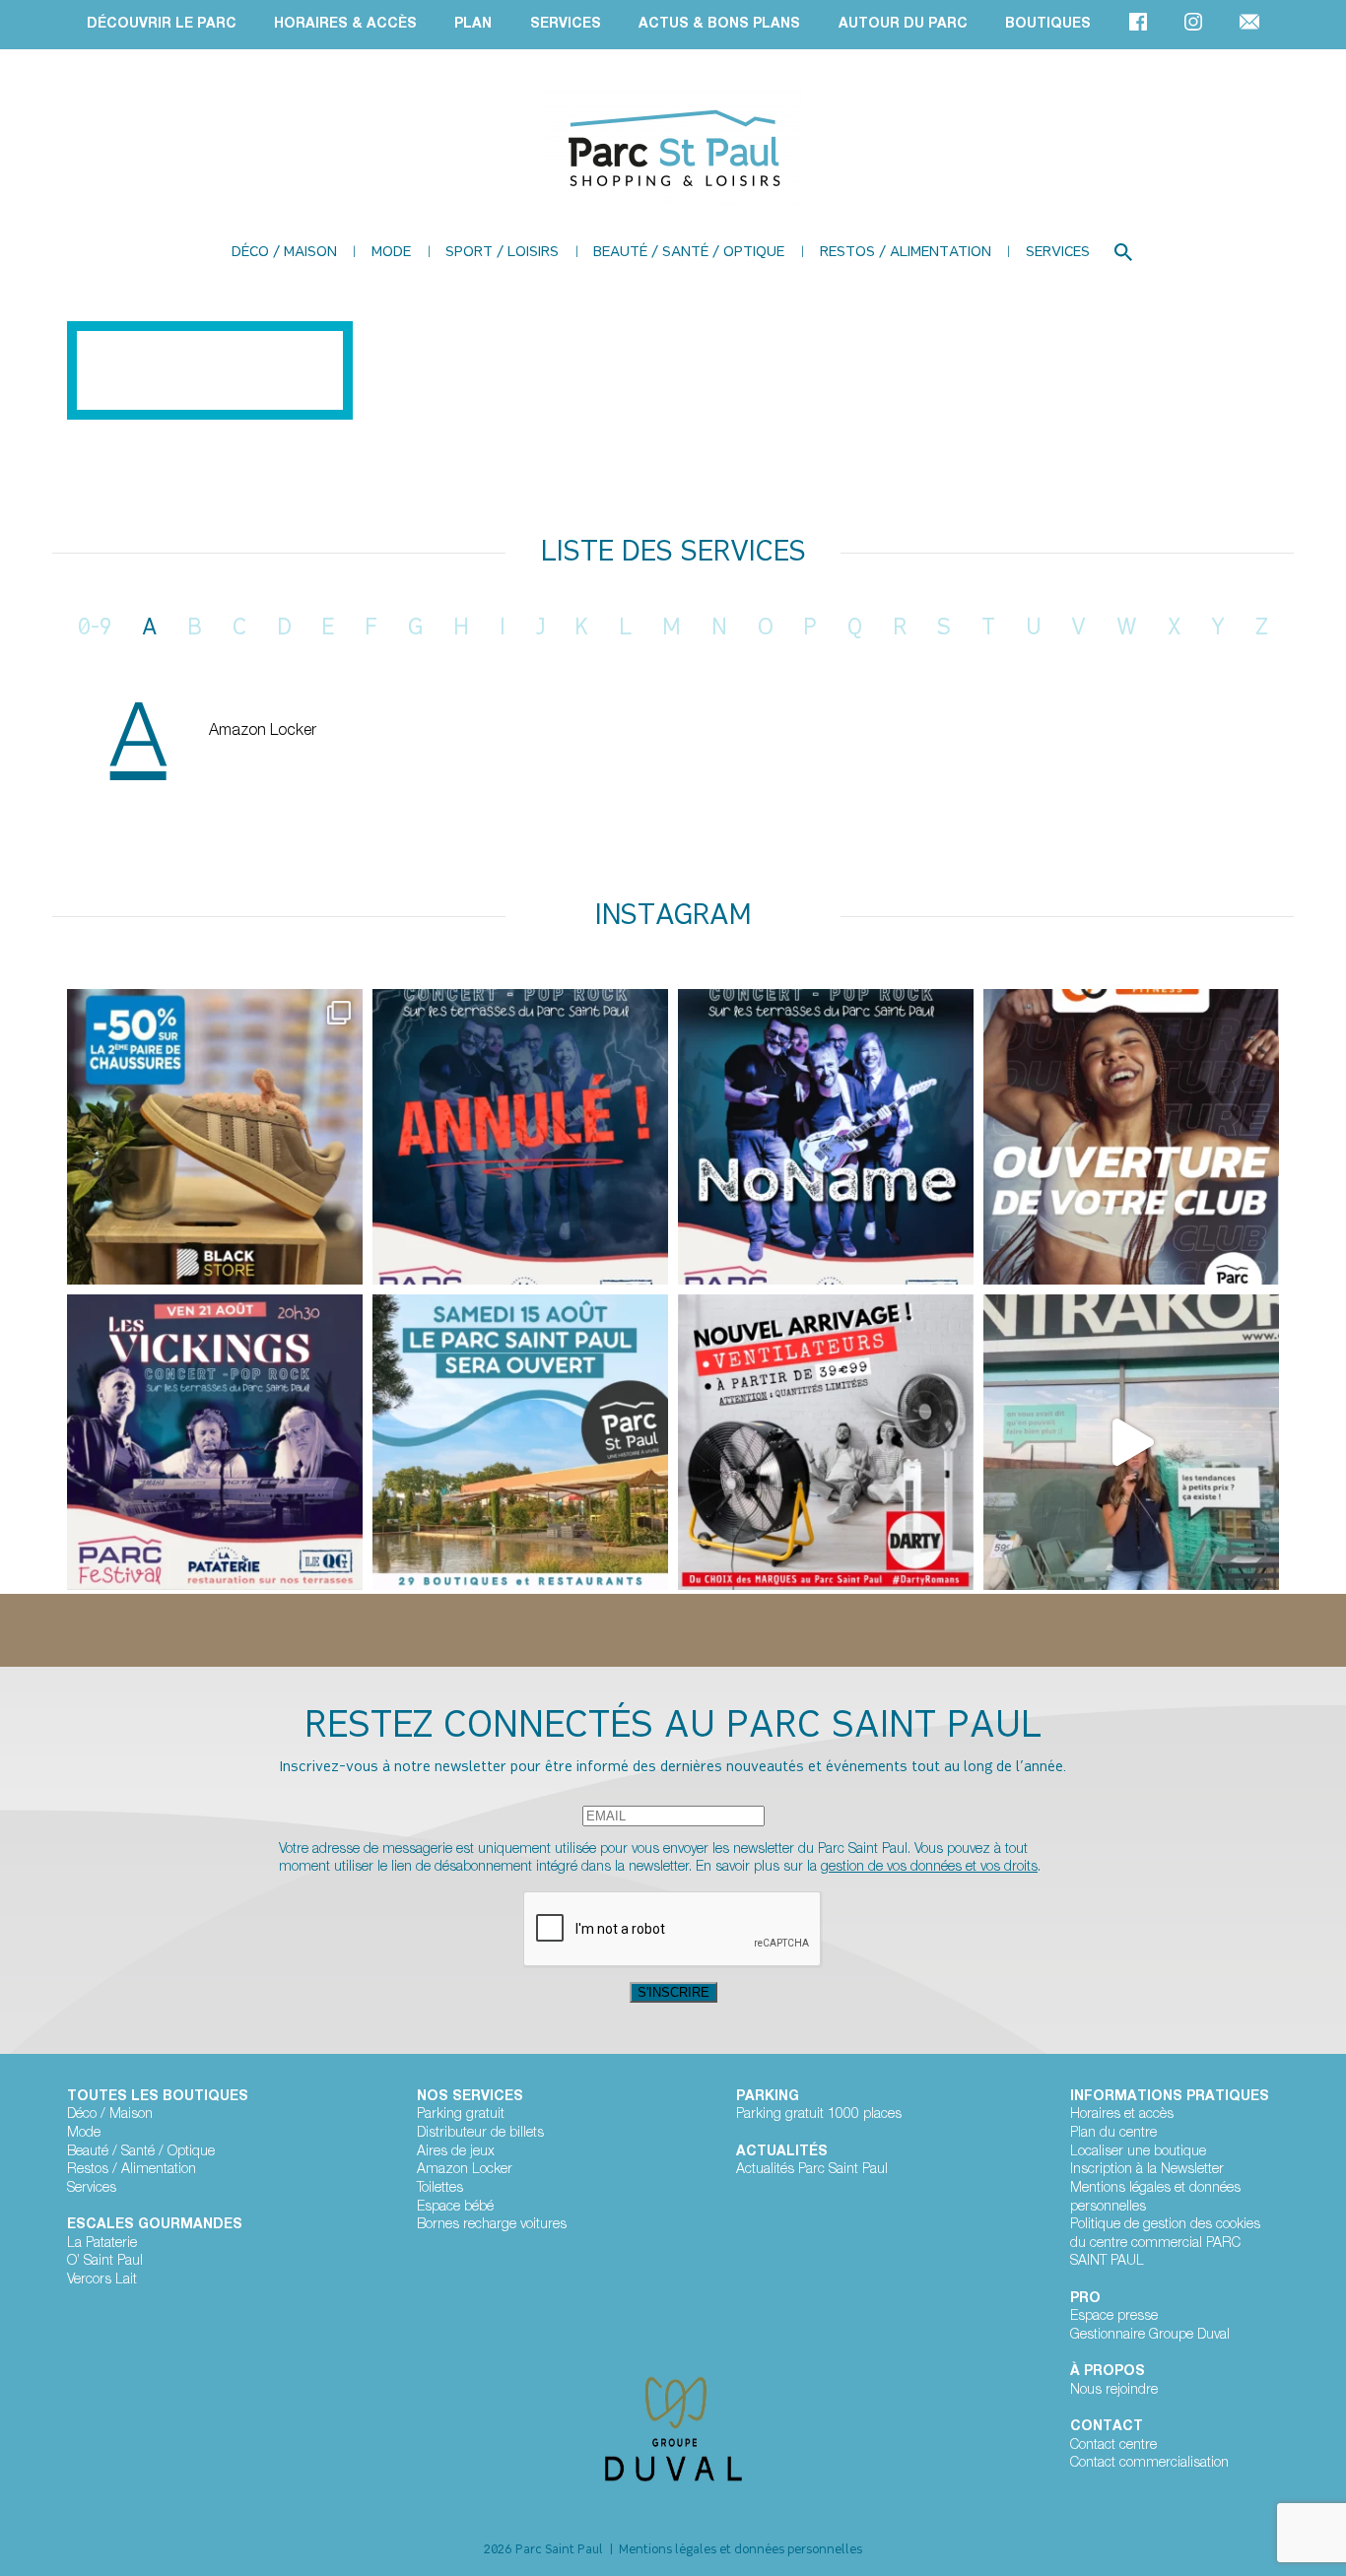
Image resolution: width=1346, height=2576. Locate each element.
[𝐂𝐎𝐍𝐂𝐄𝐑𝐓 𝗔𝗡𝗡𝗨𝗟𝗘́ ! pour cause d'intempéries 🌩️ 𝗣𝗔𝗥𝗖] (520, 1137)
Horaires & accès (345, 25)
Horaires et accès (1122, 2115)
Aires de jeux (456, 2152)
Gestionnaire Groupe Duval (1150, 2336)
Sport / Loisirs (502, 253)
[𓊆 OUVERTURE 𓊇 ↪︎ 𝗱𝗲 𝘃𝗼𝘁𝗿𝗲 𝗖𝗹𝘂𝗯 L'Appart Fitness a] (1131, 1137)
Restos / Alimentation (906, 253)
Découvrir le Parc (162, 25)
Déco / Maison (284, 253)
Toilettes (440, 2189)
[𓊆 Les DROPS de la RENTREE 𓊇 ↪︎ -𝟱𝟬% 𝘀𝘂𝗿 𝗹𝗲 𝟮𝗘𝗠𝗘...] (215, 1137)
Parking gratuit (461, 2115)
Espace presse (1114, 2317)
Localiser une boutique (1138, 2152)
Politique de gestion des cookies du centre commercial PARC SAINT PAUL (1165, 2244)
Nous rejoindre (1114, 2391)
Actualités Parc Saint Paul (812, 2170)
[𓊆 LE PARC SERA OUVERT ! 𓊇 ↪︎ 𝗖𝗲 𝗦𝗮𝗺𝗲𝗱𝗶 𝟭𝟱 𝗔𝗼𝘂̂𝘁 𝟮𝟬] (520, 1442)
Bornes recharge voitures (492, 2225)
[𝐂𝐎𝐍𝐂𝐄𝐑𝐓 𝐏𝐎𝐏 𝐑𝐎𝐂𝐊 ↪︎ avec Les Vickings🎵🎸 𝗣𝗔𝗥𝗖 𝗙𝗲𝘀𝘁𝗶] (826, 1137)
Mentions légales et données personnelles (1155, 2198)
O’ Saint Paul (105, 2262)
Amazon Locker (263, 732)
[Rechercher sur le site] (1123, 252)
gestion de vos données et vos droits (929, 1868)
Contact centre (1113, 2446)
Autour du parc (903, 25)
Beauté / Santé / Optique (689, 253)
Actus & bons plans (719, 25)
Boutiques (1048, 25)
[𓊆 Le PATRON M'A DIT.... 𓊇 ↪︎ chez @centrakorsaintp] (1131, 1442)
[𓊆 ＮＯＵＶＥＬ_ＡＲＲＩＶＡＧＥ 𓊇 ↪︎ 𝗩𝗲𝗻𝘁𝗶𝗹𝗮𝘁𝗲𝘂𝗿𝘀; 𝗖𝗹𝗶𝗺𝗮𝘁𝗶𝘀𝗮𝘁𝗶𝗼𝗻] (826, 1442)
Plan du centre (1113, 2134)
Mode (391, 253)
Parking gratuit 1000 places (819, 2115)
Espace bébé (455, 2208)
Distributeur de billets (480, 2134)
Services (566, 25)
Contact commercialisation (1149, 2464)
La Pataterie (102, 2244)
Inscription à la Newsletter (1147, 2170)
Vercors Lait (102, 2280)
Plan (473, 25)
